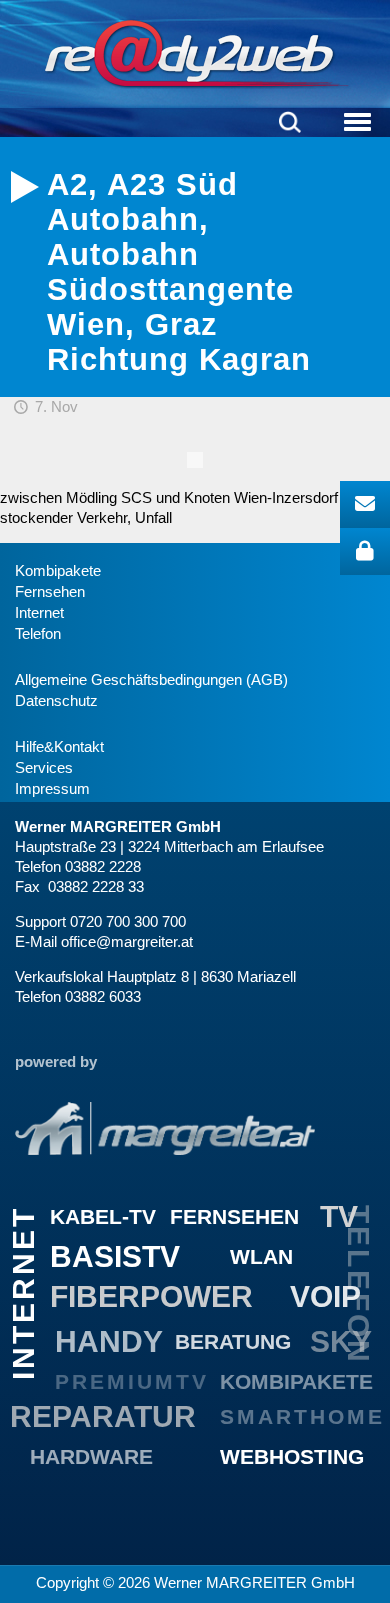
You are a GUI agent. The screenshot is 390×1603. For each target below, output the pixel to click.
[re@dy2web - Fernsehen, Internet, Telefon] (195, 54)
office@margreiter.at (127, 941)
